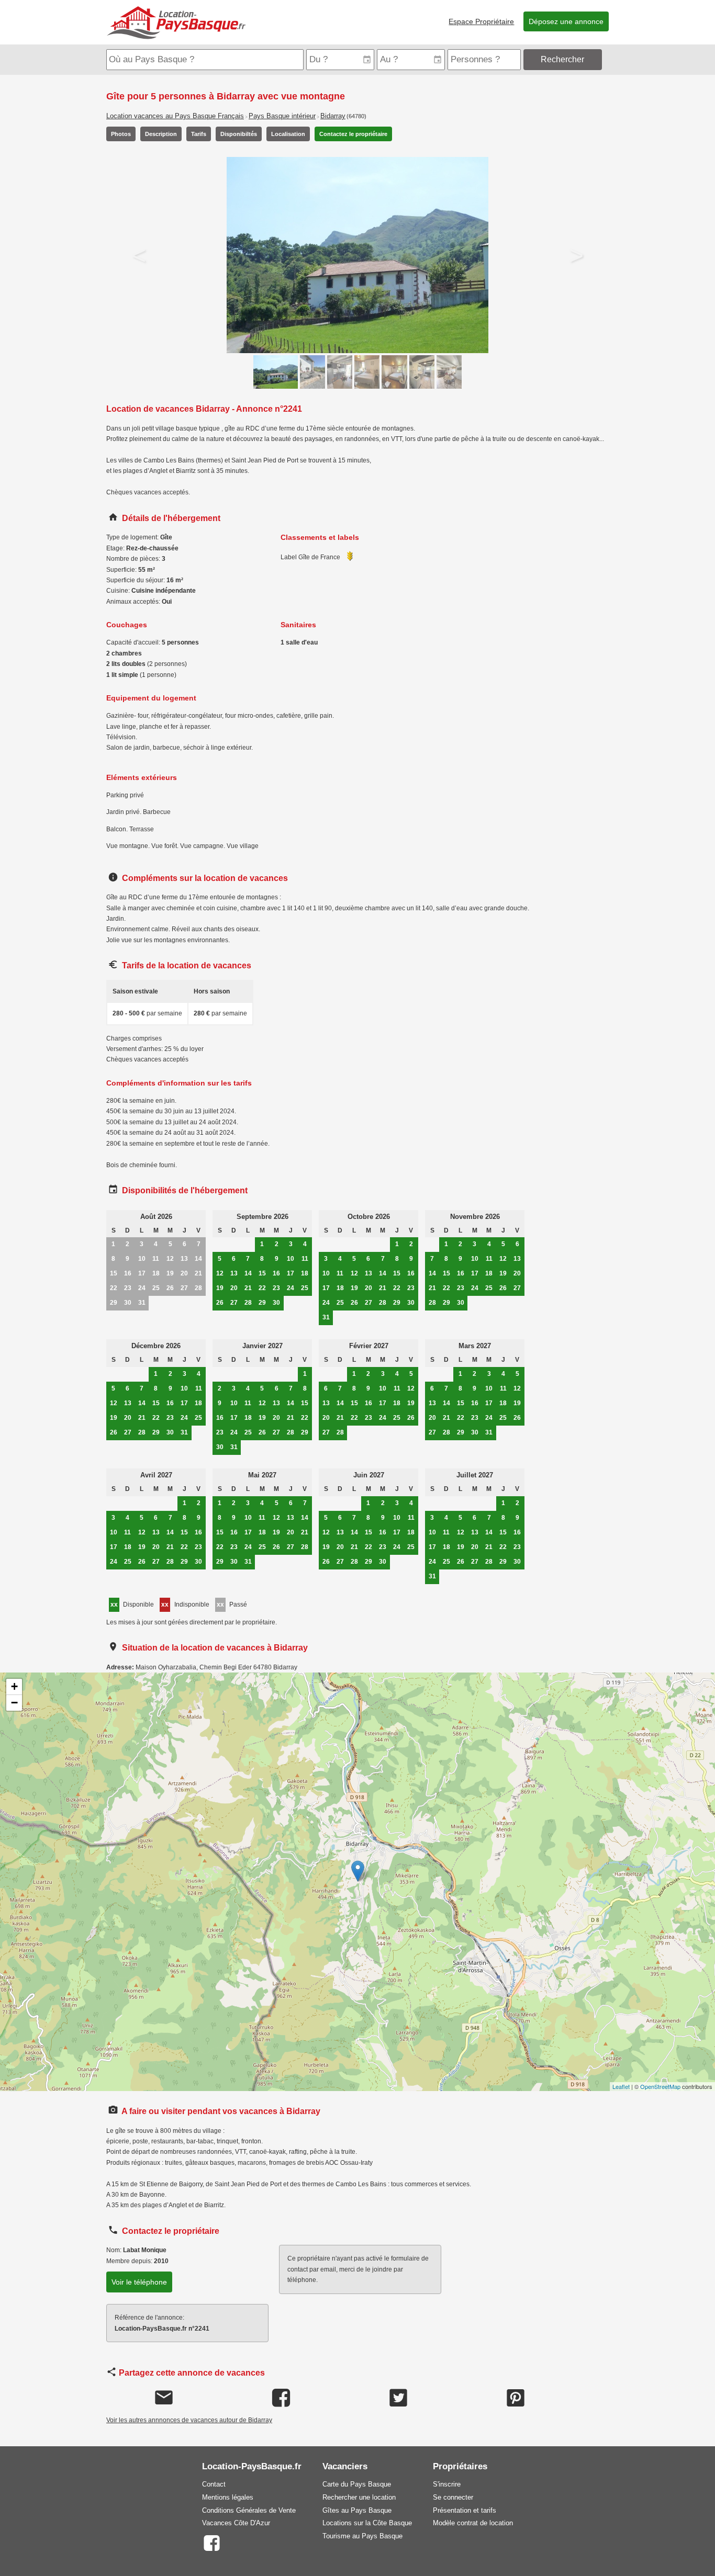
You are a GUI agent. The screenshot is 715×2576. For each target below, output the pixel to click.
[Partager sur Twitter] (399, 2398)
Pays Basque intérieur (282, 116)
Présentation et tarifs (465, 2510)
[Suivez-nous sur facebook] (211, 2542)
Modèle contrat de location (473, 2523)
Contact (214, 2484)
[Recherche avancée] (606, 59)
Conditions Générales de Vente (249, 2510)
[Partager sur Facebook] (281, 2398)
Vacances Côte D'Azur (236, 2523)
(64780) (356, 116)
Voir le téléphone (139, 2282)
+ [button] (14, 1686)
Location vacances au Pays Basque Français (175, 116)
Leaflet (621, 2086)
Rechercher (562, 59)
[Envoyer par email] (164, 2398)
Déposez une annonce (566, 21)
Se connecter (453, 2497)
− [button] (14, 1703)
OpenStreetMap (660, 2086)
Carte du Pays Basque (357, 2484)
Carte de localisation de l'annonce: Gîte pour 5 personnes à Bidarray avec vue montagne (356, 1882)
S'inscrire (447, 2484)
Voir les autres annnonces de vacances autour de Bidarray (189, 2420)
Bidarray (333, 116)
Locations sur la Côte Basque (367, 2523)
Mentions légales (228, 2497)
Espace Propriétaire (481, 21)
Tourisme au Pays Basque (362, 2536)
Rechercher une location (359, 2497)
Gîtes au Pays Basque (357, 2510)
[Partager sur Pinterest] (515, 2398)
